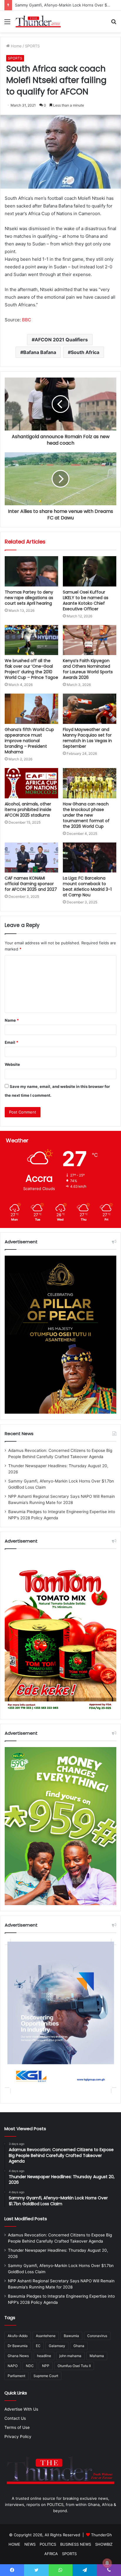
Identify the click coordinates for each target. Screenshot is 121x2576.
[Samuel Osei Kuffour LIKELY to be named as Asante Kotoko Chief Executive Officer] (90, 571)
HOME (14, 2544)
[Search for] (114, 24)
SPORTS (32, 46)
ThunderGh (101, 2535)
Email (11, 1042)
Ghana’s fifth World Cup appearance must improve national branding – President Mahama (29, 741)
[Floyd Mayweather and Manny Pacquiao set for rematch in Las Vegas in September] (90, 709)
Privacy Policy (18, 2437)
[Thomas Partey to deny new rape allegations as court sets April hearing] (31, 571)
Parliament (16, 2376)
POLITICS (48, 2544)
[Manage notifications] (107, 2563)
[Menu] (7, 24)
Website (12, 1064)
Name (12, 1020)
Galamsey (57, 2346)
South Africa (85, 352)
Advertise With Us (21, 2409)
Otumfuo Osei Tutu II (74, 2366)
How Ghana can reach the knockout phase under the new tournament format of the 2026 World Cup (86, 815)
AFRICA (51, 2554)
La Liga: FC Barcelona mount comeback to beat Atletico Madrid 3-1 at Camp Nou (87, 886)
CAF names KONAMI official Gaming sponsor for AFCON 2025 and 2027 (31, 884)
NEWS (30, 2544)
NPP (46, 2366)
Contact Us (15, 2418)
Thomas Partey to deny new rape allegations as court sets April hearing (29, 598)
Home (16, 46)
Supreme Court (46, 2376)
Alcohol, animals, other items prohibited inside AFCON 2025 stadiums (28, 810)
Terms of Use (17, 2427)
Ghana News (18, 2356)
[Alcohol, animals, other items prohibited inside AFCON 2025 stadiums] (31, 783)
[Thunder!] (38, 21)
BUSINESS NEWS (76, 2544)
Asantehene (46, 2336)
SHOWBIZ (104, 2544)
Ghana (79, 2346)
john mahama (70, 2356)
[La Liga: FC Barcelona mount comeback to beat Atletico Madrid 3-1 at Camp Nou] (90, 858)
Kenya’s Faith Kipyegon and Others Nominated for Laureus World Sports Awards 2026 (88, 669)
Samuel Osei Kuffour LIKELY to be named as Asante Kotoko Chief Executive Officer (86, 600)
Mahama (97, 2356)
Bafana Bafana (40, 352)
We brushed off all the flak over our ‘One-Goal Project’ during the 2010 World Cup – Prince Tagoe (31, 669)
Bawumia (71, 2336)
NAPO (13, 2366)
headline (44, 2356)
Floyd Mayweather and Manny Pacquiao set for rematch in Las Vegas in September (87, 738)
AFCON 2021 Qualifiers (61, 340)
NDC (30, 2366)
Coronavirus (97, 2336)
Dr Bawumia (18, 2346)
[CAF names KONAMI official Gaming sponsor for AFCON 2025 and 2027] (31, 858)
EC (38, 2346)
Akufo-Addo (18, 2336)
